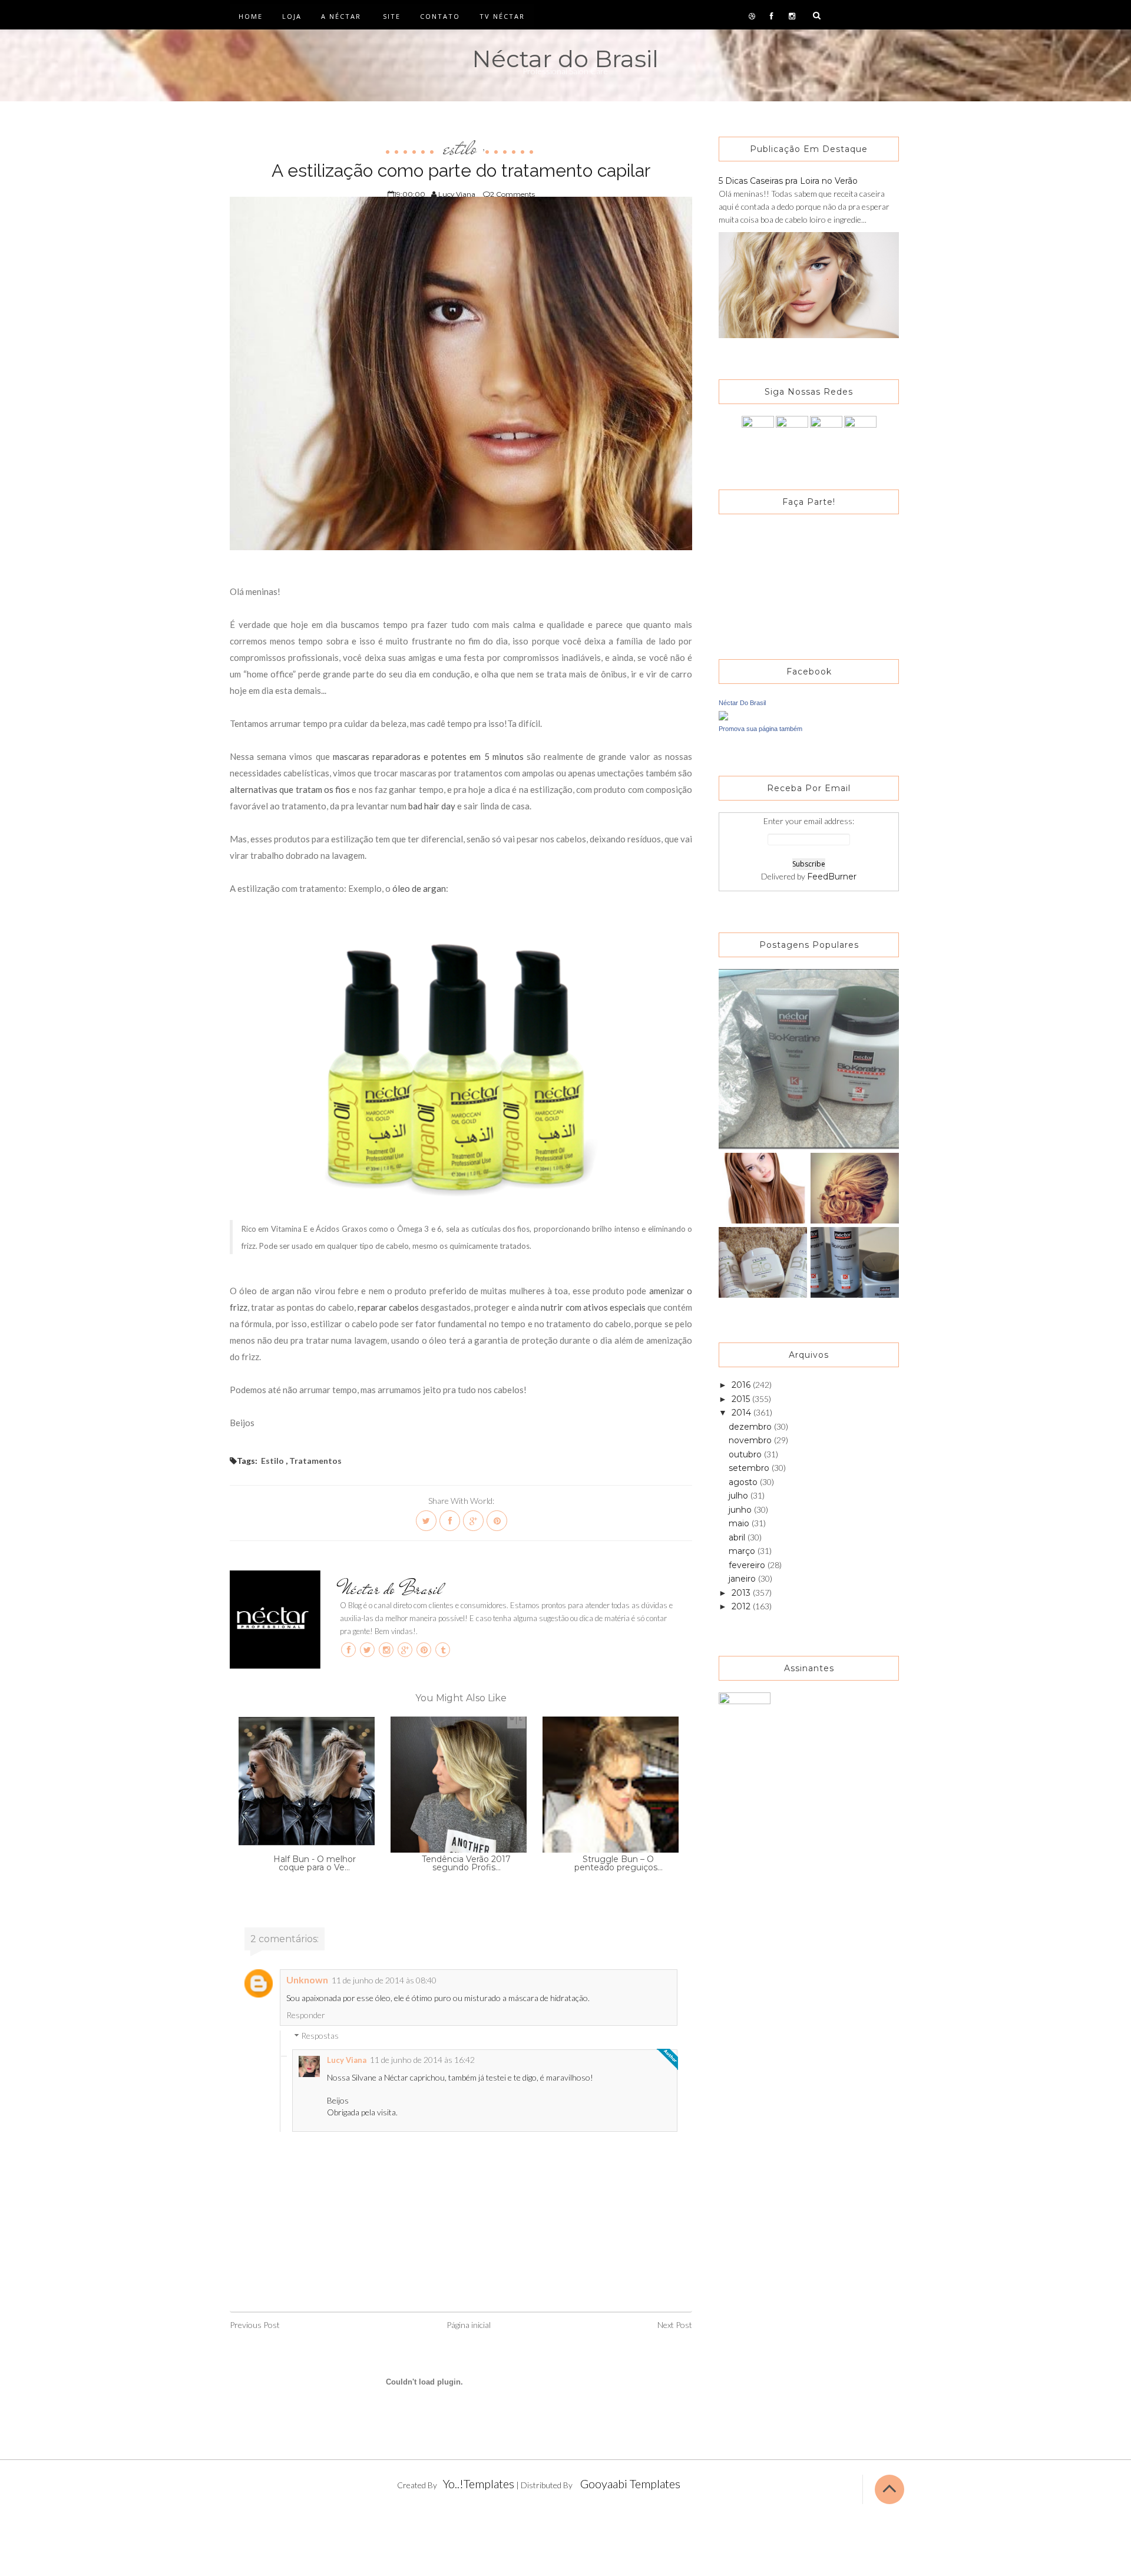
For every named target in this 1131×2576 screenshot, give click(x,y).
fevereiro (748, 1565)
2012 (742, 1606)
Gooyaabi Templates (630, 2484)
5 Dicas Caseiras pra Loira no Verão (788, 181)
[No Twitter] (792, 431)
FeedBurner (832, 877)
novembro (751, 1440)
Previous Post (255, 2325)
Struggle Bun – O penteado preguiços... (619, 1863)
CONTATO (440, 16)
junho (741, 1510)
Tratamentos (315, 1461)
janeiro (743, 1579)
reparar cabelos (388, 1307)
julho (740, 1496)
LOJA (292, 16)
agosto (744, 1482)
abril (738, 1537)
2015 (742, 1399)
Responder (306, 2015)
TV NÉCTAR (502, 16)
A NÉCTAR (341, 16)
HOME (251, 16)
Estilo (460, 148)
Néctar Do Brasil (742, 703)
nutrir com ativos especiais (593, 1307)
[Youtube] (826, 431)
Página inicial (469, 2325)
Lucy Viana (347, 2060)
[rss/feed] (860, 431)
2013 (742, 1593)
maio (740, 1523)
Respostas (320, 2036)
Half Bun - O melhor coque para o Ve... (315, 1863)
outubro (746, 1454)
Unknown (307, 1980)
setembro (750, 1468)
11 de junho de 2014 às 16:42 (422, 2060)
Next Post (675, 2325)
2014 (743, 1413)
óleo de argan (419, 888)
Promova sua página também (760, 729)
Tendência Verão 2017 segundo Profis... (466, 1863)
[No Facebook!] (758, 431)
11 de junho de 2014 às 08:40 (384, 1980)
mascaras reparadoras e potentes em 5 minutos (428, 756)
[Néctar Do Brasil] (723, 715)
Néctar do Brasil (565, 59)
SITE (392, 16)
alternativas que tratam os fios (290, 789)
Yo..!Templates (479, 2484)
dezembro (751, 1427)
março (743, 1551)
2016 (742, 1385)
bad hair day (432, 806)
